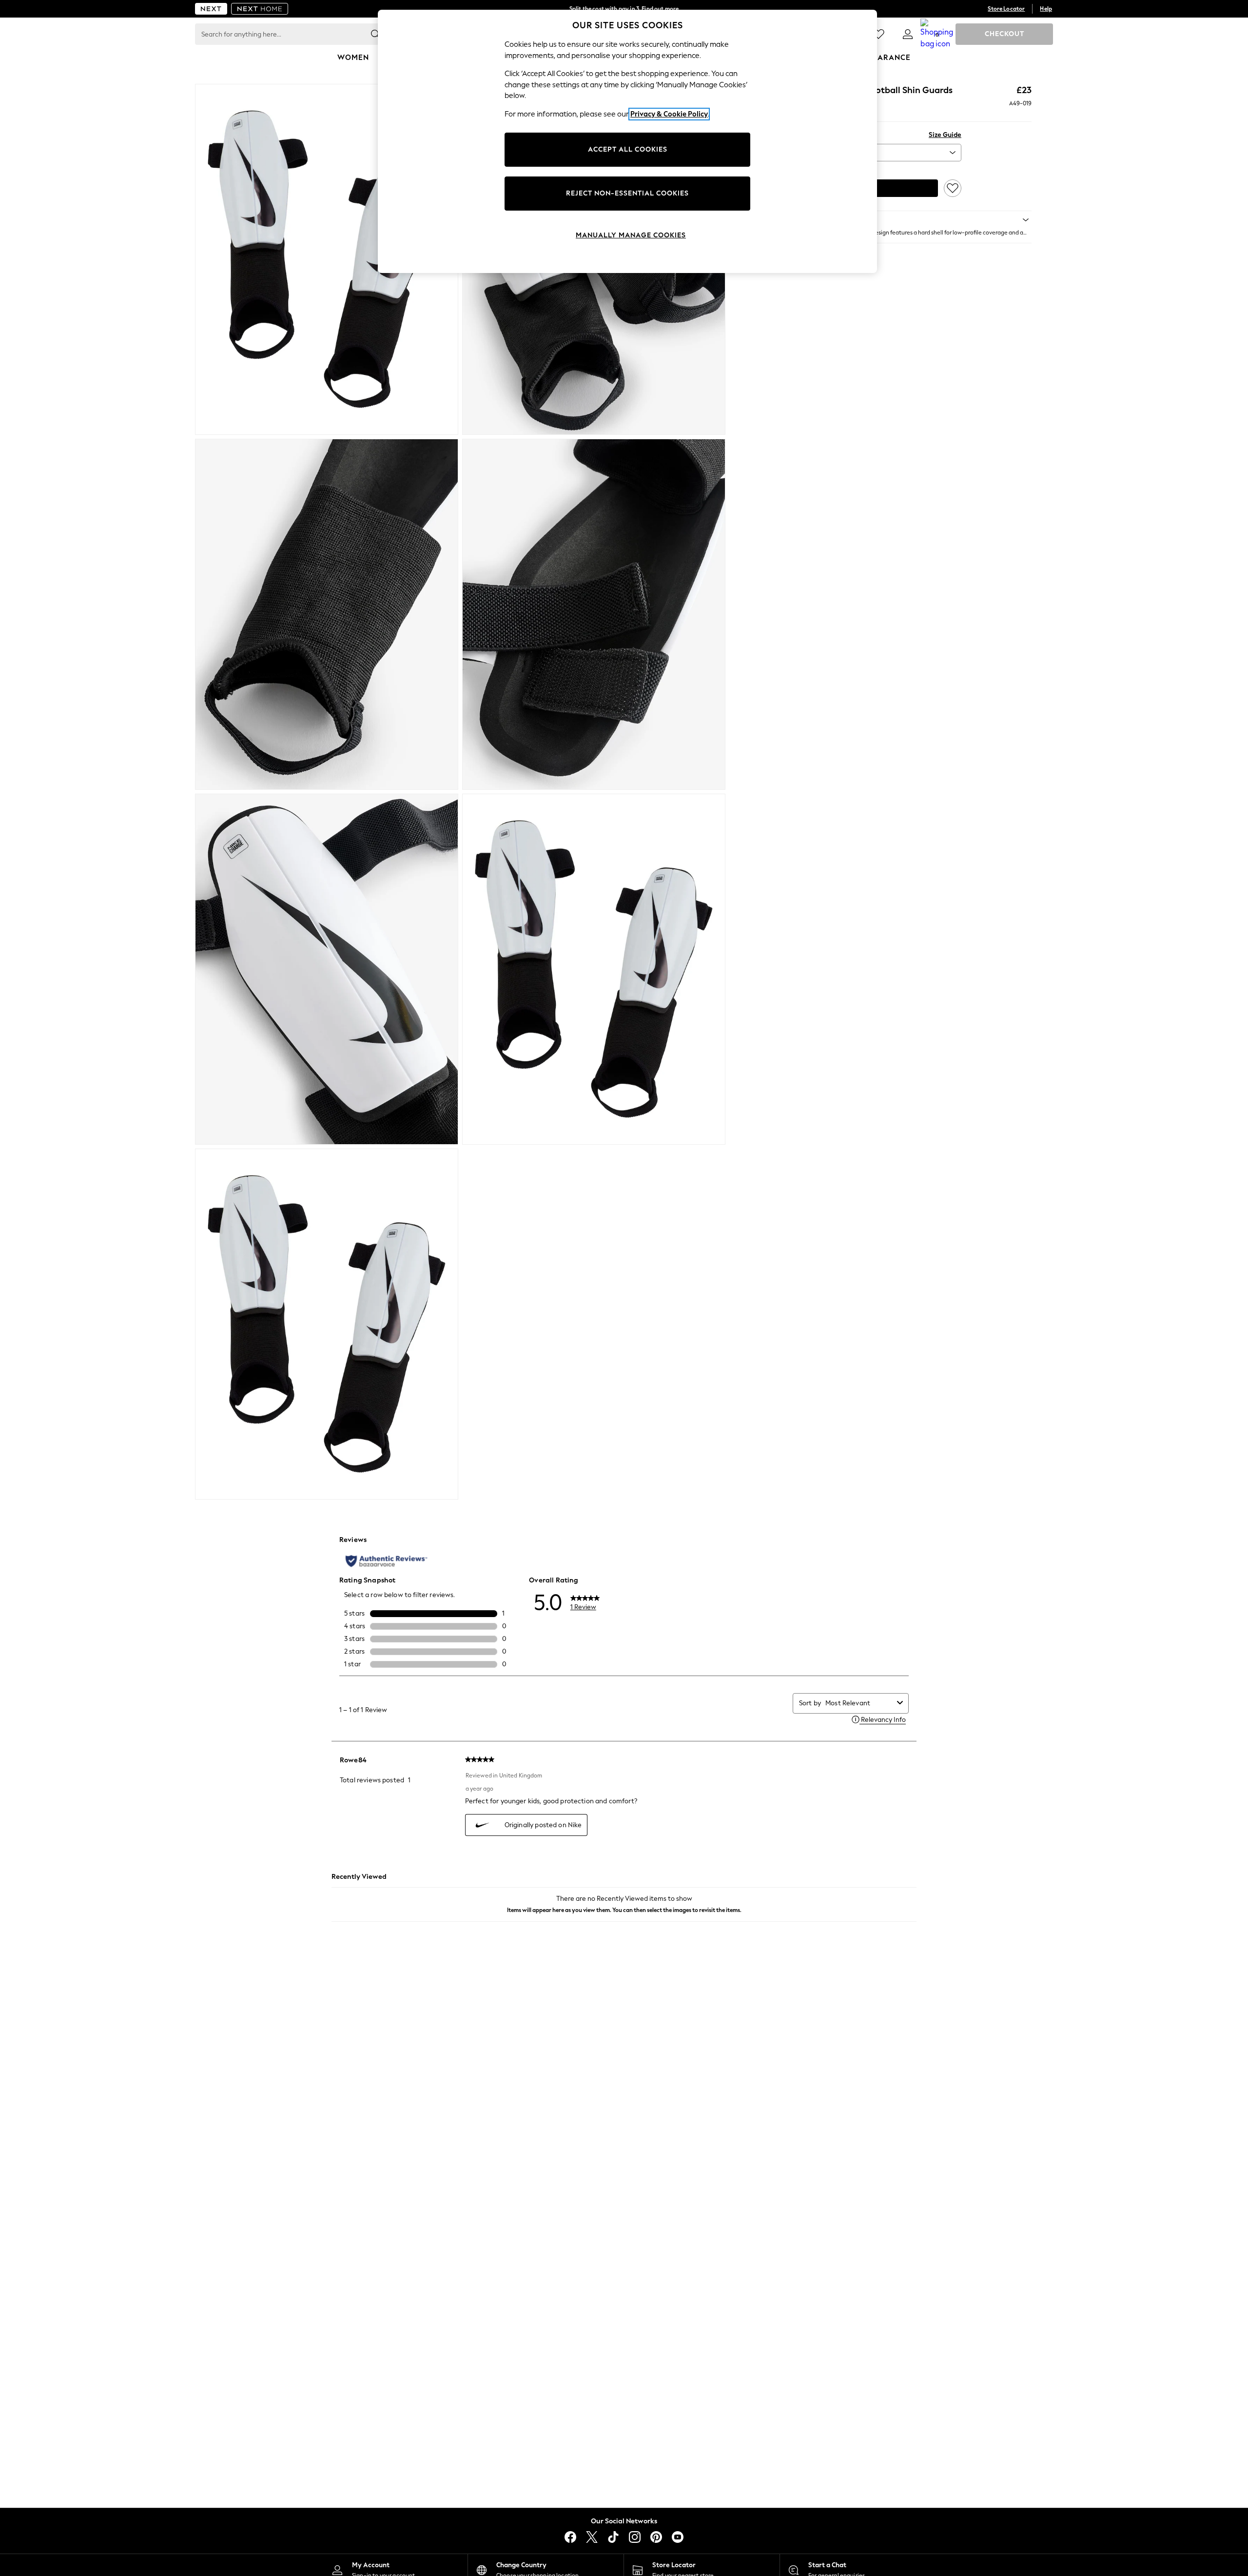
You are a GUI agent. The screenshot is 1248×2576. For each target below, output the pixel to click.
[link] (908, 34)
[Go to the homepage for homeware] (260, 9)
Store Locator (1006, 9)
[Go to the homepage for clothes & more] (211, 9)
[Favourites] (878, 34)
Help (1046, 9)
